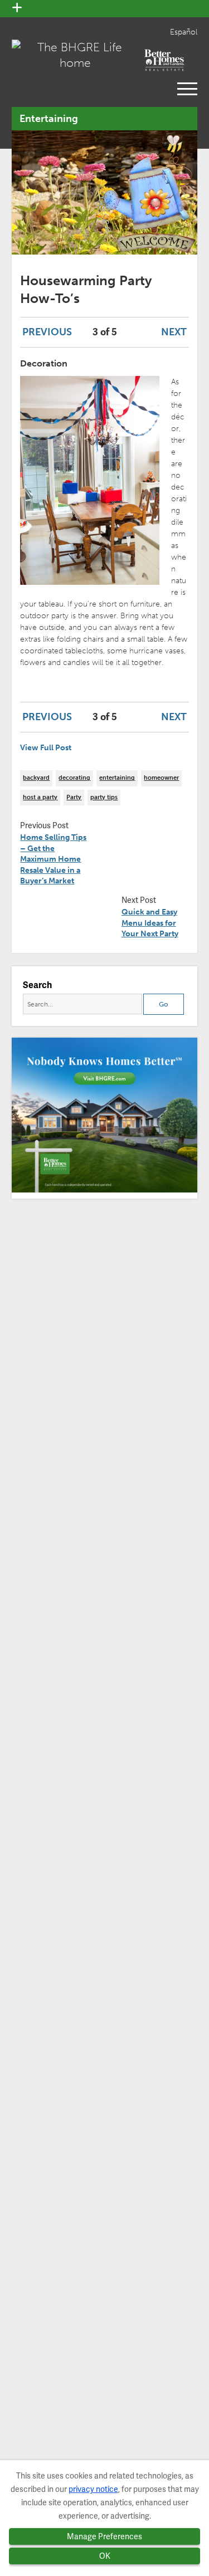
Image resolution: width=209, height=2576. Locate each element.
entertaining (117, 778)
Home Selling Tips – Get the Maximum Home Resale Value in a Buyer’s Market (53, 859)
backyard (36, 778)
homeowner (161, 778)
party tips (104, 797)
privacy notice (93, 2489)
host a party (40, 797)
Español (184, 32)
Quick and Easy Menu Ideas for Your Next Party (150, 923)
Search (37, 985)
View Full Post (46, 748)
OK (105, 2556)
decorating (74, 778)
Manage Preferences (104, 2536)
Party (74, 797)
